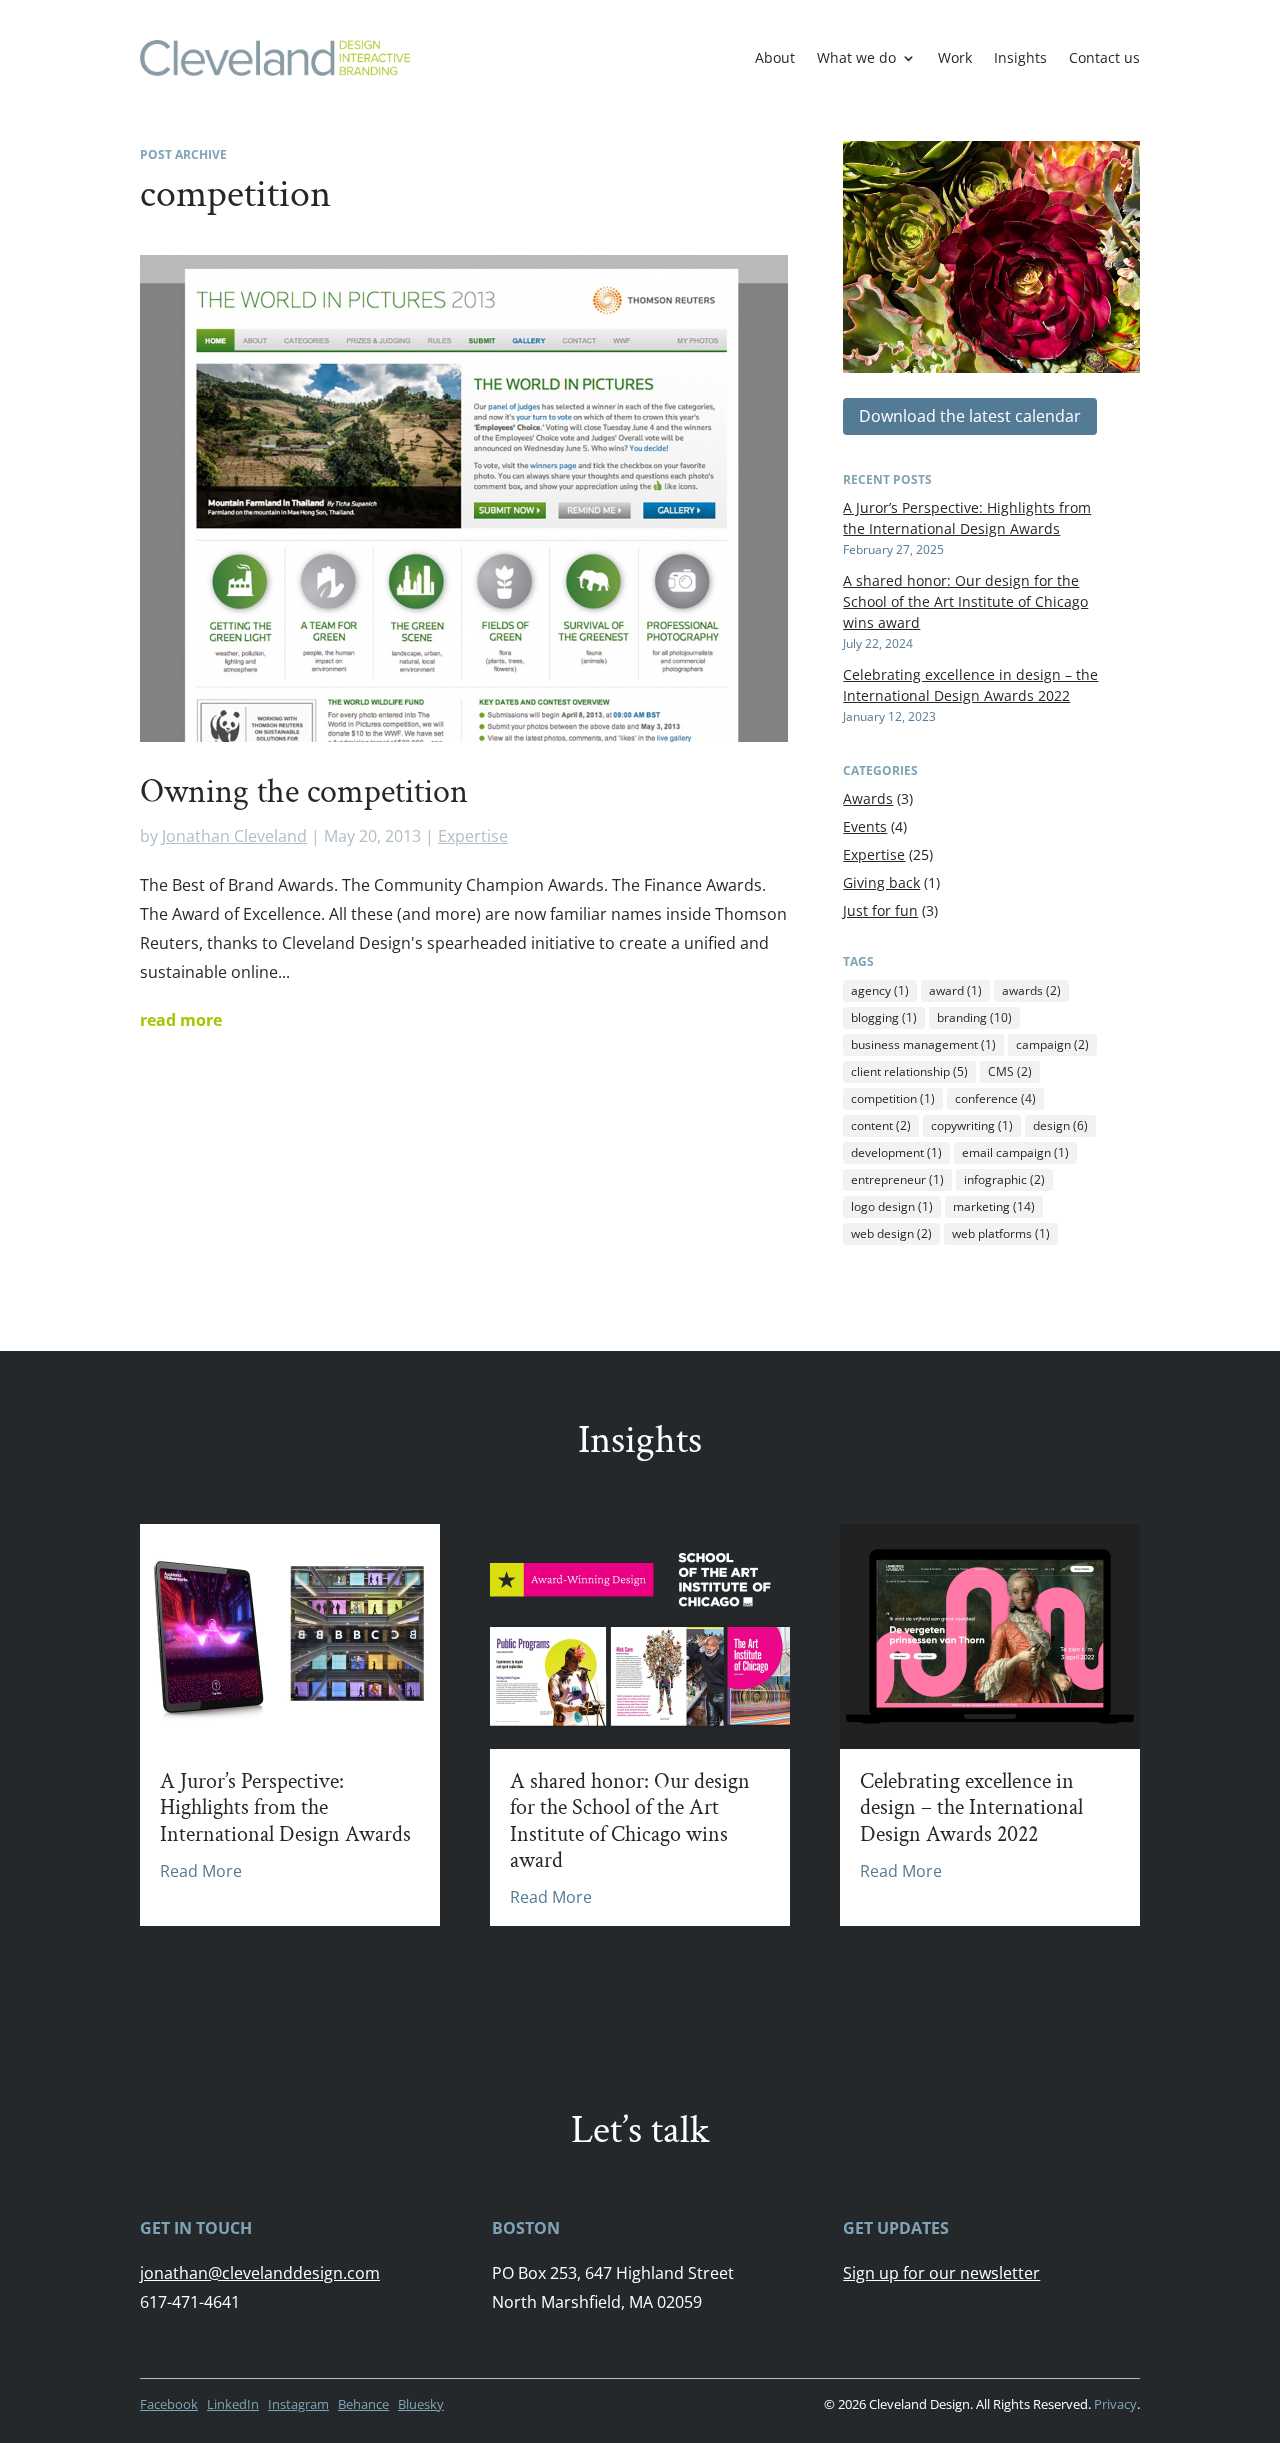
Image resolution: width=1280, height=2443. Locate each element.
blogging (884, 1017)
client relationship (909, 1071)
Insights (1020, 57)
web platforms (1001, 1233)
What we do (856, 57)
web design (891, 1233)
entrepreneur (897, 1179)
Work (955, 57)
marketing (994, 1206)
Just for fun (880, 910)
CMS (1010, 1071)
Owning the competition (304, 792)
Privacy (1115, 2404)
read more (181, 1020)
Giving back (881, 882)
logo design (892, 1206)
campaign (1052, 1044)
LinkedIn (233, 2404)
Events (865, 826)
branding (974, 1017)
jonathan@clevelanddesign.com (260, 2273)
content (881, 1125)
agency (880, 990)
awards (1031, 990)
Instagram (298, 2404)
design (1060, 1125)
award (955, 990)
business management (923, 1044)
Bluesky (421, 2404)
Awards (868, 798)
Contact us (1104, 57)
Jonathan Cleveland (234, 836)
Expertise (473, 836)
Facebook (169, 2404)
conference (995, 1098)
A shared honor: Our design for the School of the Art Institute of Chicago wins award (965, 601)
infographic (1004, 1179)
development (896, 1152)
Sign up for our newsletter (941, 2273)
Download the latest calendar (970, 416)
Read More (201, 1871)
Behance (363, 2404)
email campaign (1015, 1152)
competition (893, 1098)
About (775, 57)
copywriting (972, 1125)
